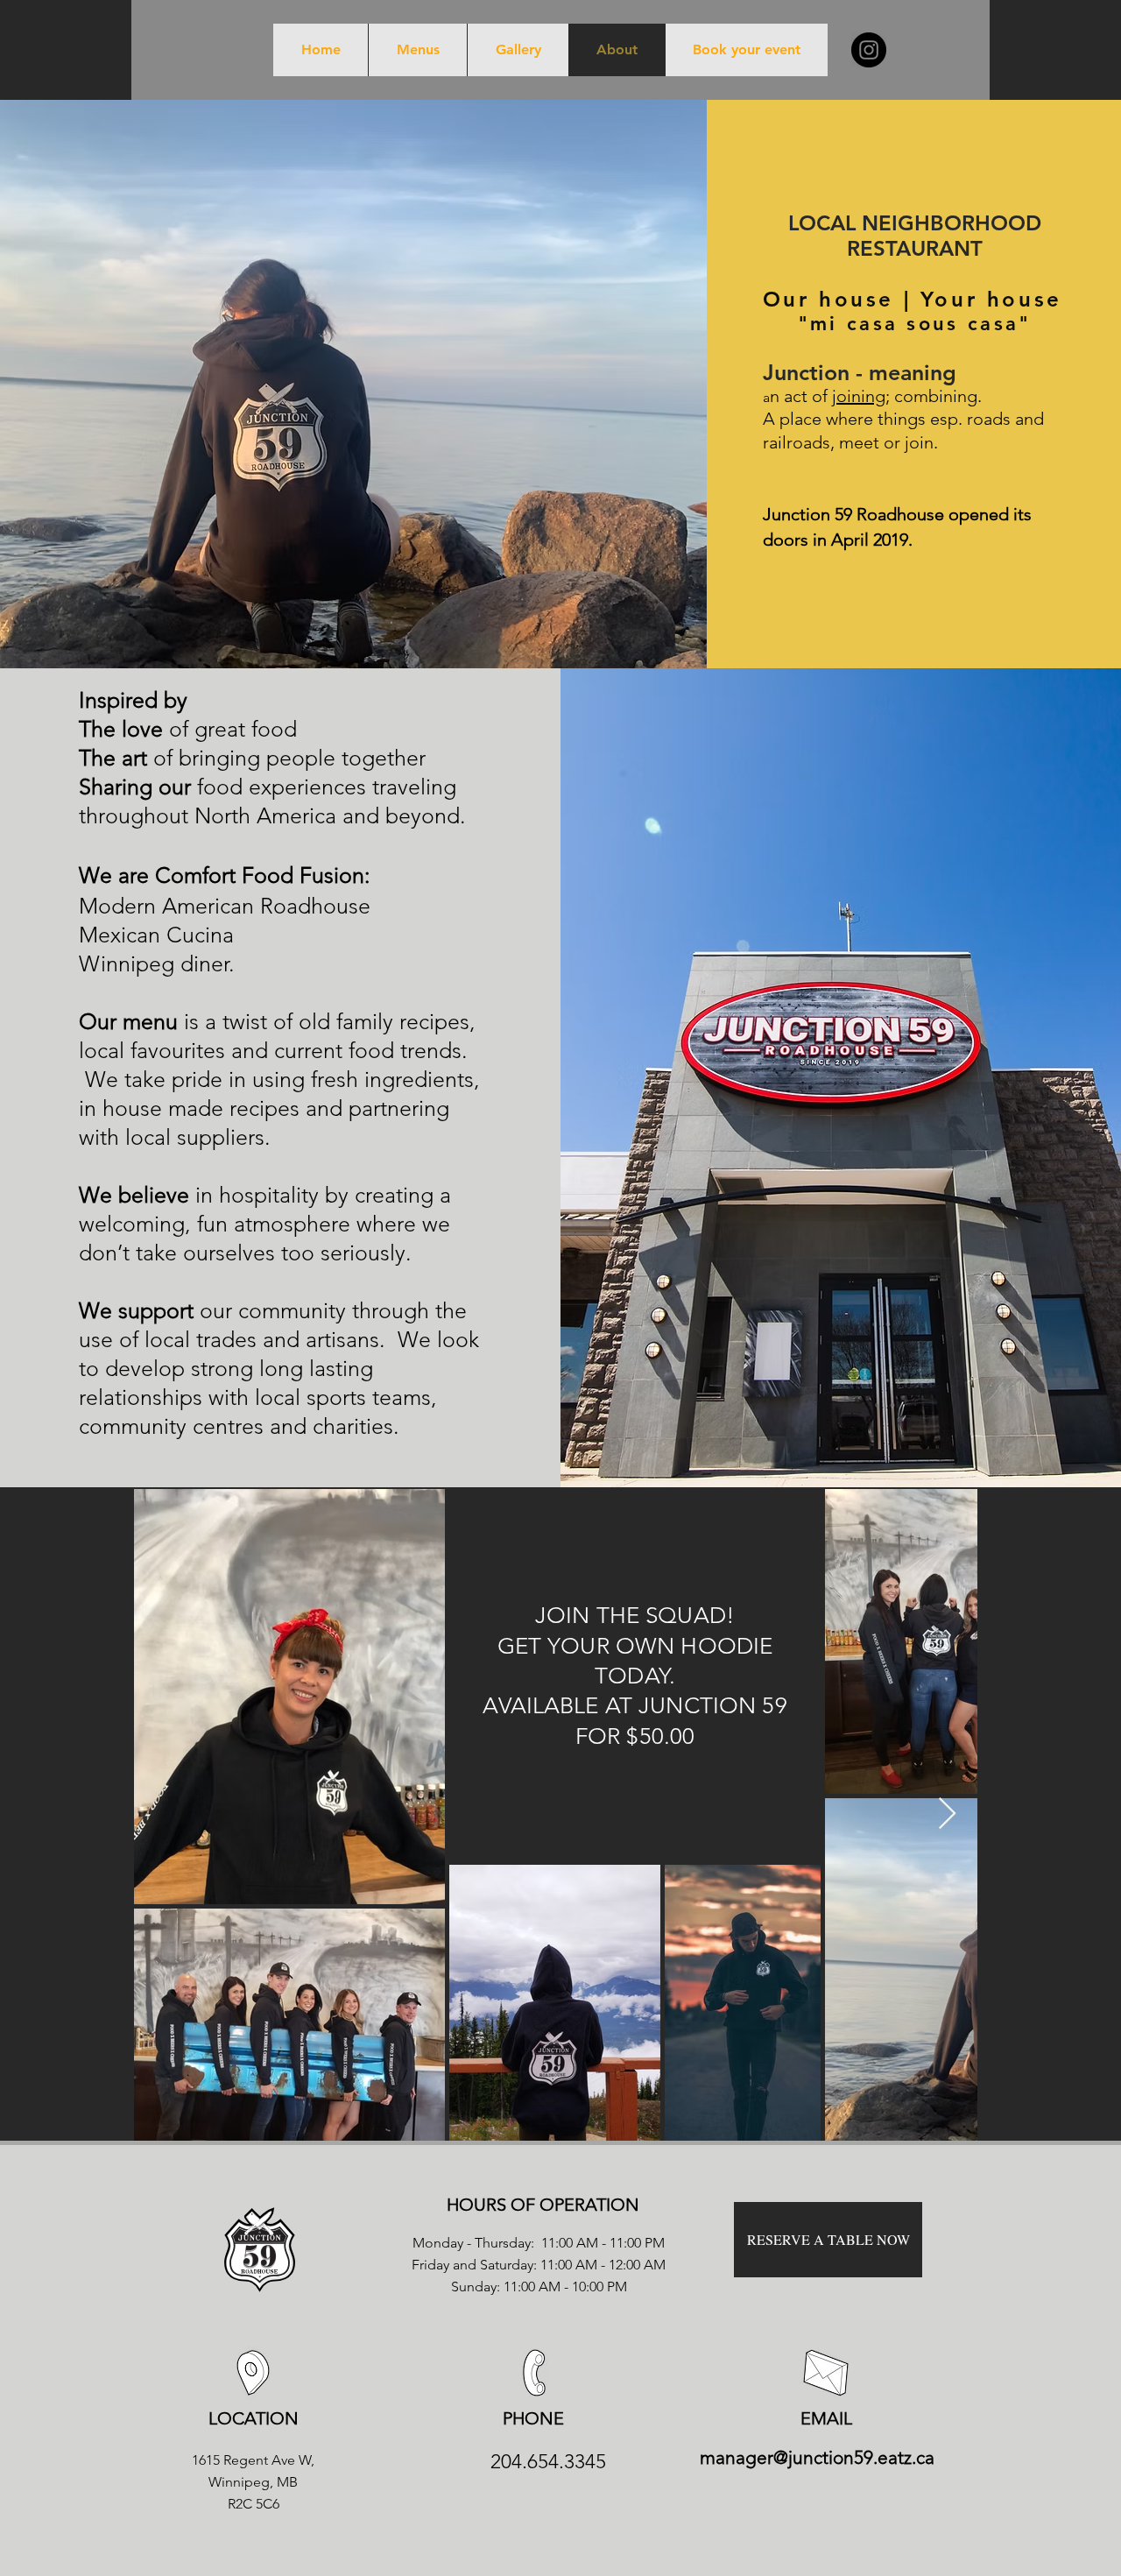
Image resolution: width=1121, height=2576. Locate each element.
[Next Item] (947, 1814)
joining (859, 396)
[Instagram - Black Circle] (869, 50)
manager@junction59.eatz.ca (817, 2457)
